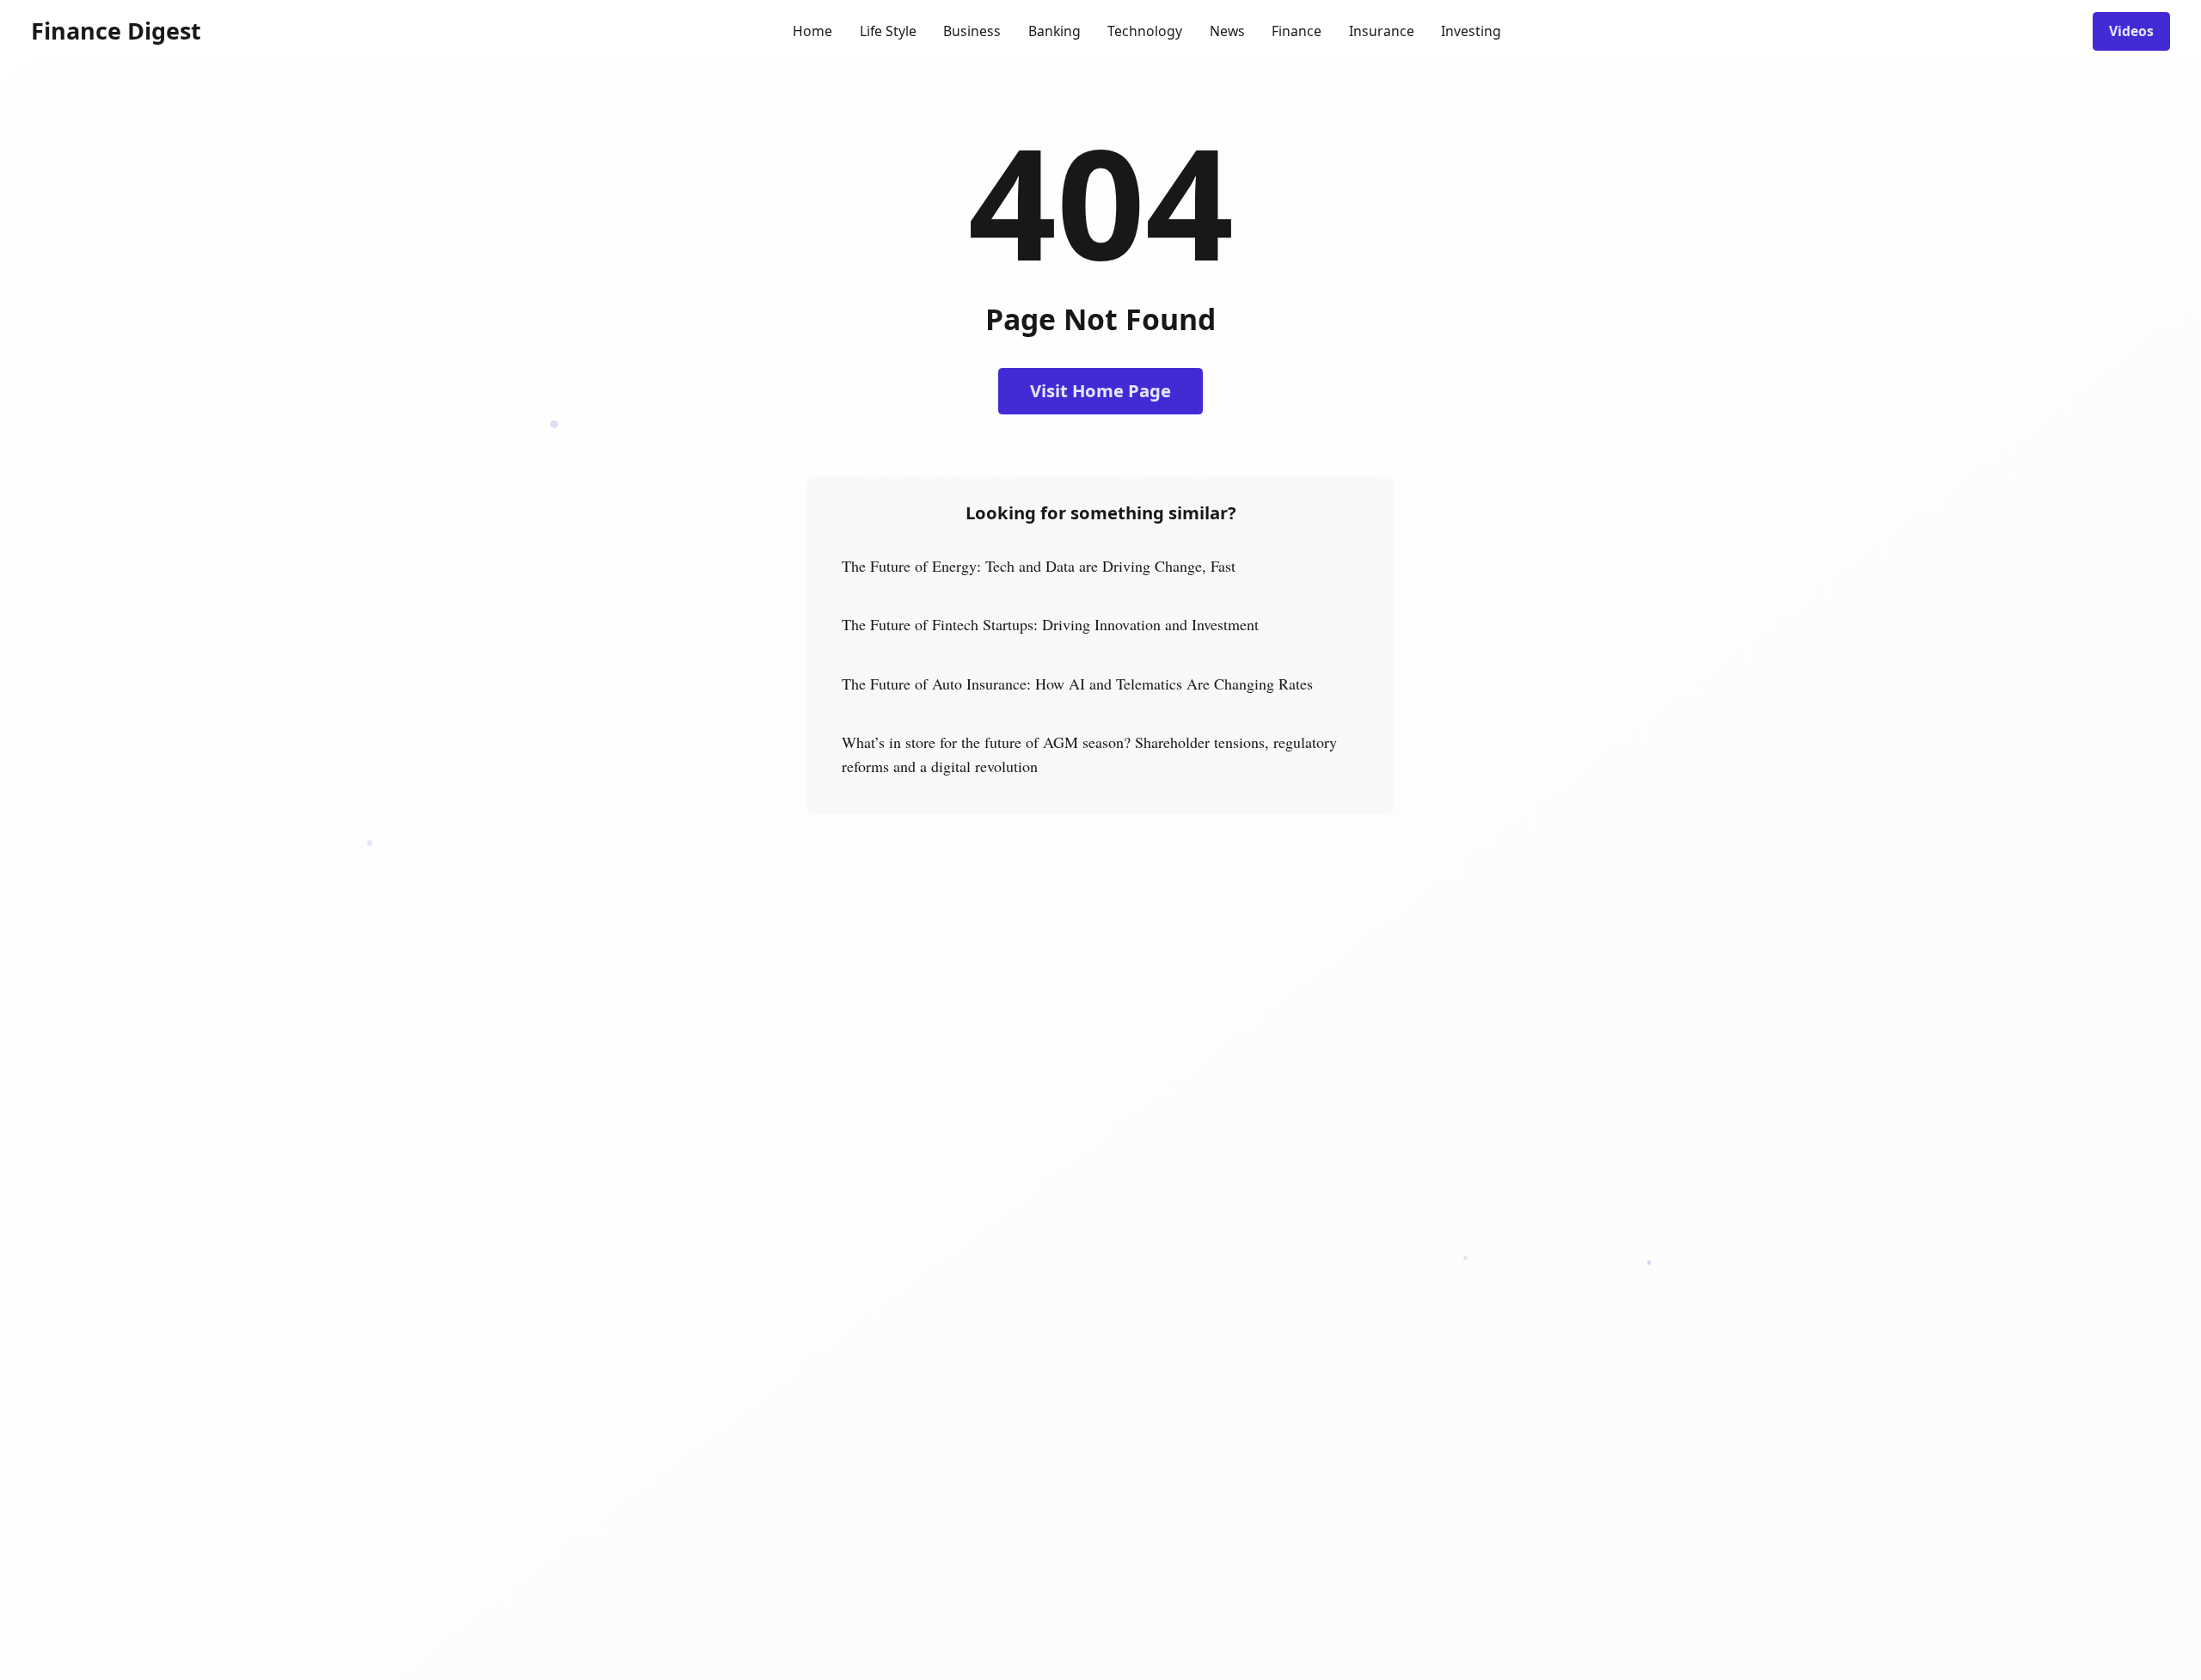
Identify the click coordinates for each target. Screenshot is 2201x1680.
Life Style (888, 31)
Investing (1471, 31)
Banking (1055, 31)
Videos (2131, 31)
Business (972, 31)
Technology (1145, 31)
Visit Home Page (1100, 390)
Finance (1297, 31)
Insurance (1382, 31)
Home (812, 31)
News (1227, 31)
